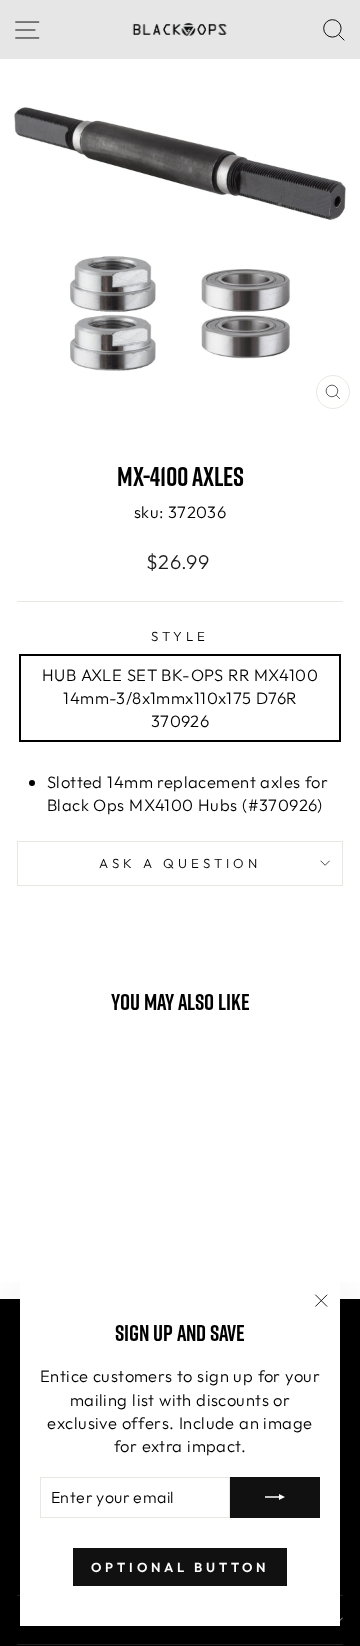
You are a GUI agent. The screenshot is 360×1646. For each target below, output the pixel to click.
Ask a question (180, 863)
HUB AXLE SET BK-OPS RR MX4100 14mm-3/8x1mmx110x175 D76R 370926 (180, 697)
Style (180, 636)
